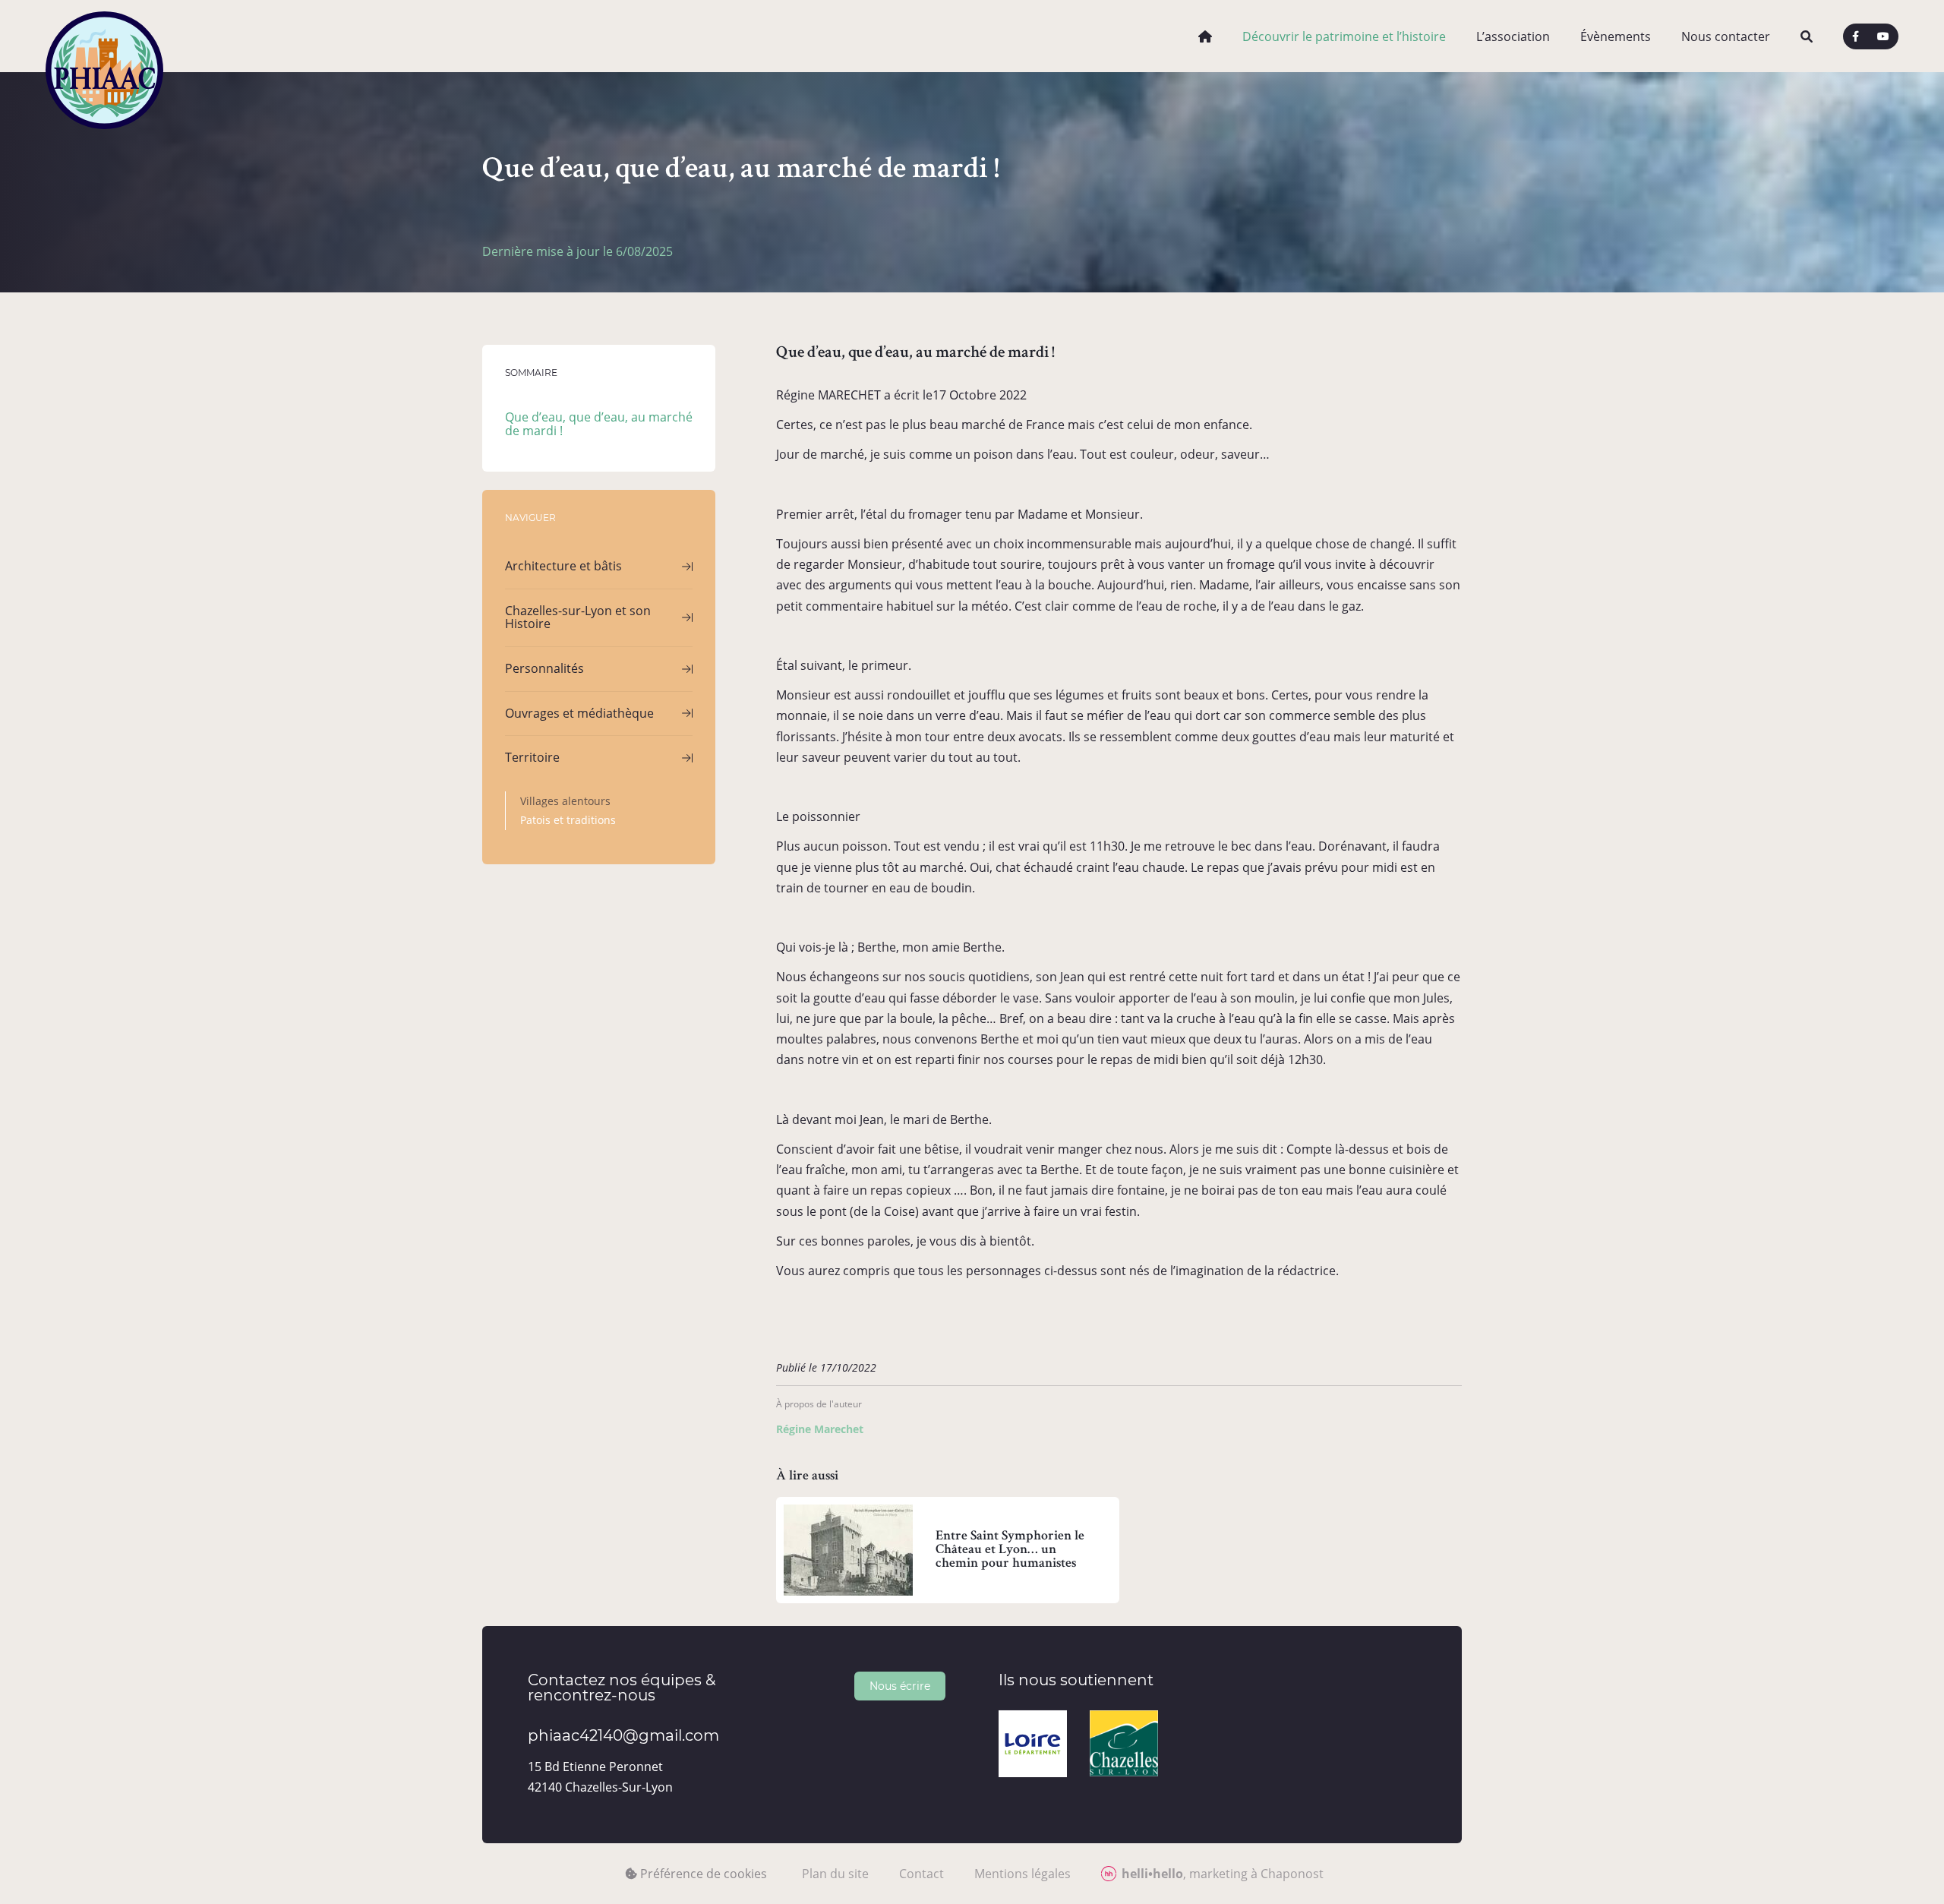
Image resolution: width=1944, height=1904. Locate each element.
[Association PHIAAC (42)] (104, 36)
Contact (922, 1874)
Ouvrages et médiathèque (579, 713)
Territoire (532, 757)
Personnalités (544, 668)
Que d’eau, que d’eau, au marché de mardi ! (599, 424)
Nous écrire (900, 1686)
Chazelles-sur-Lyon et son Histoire (578, 617)
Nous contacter (1726, 36)
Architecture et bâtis (563, 566)
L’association (1513, 36)
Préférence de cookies (702, 1874)
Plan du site (835, 1874)
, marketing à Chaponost (1223, 1874)
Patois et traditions (568, 820)
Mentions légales (1022, 1874)
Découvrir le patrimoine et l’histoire (1344, 36)
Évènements (1616, 36)
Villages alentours (565, 801)
